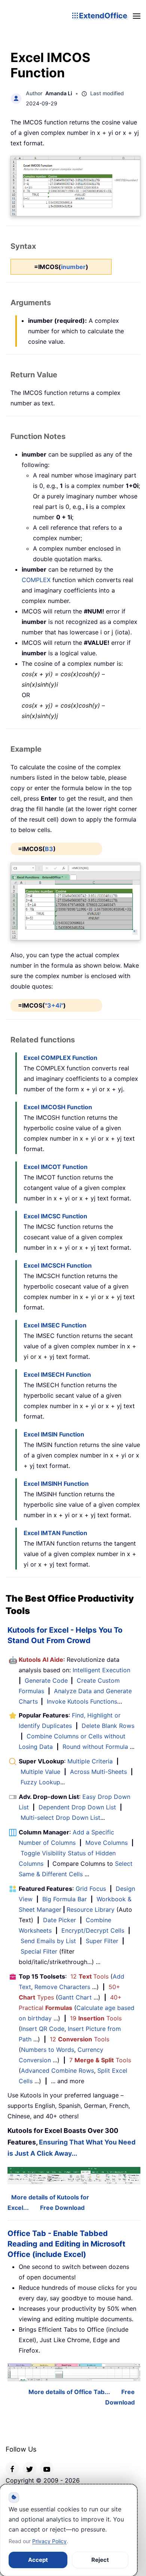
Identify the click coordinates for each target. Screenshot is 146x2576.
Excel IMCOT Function (56, 1167)
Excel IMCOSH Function (58, 1107)
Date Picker (60, 1920)
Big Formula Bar (65, 1899)
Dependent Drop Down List (77, 1807)
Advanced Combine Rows (57, 2071)
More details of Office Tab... (69, 2392)
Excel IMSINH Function (56, 1484)
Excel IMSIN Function (54, 1434)
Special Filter (39, 1951)
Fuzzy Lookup (40, 1782)
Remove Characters (62, 1987)
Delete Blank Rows (108, 1726)
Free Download (62, 2208)
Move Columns (107, 1843)
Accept (38, 2560)
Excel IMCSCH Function (58, 1265)
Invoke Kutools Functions (82, 1701)
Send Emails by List (48, 1941)
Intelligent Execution (101, 1670)
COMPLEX (36, 580)
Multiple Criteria (90, 1761)
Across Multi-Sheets (98, 1772)
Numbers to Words (48, 2050)
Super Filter (102, 1941)
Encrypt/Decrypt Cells (93, 1930)
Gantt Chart (75, 1997)
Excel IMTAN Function (55, 1533)
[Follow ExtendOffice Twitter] (30, 2468)
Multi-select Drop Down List (60, 1818)
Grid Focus (91, 1889)
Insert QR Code (43, 2029)
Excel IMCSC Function (55, 1216)
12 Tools (89, 1976)
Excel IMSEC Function (55, 1325)
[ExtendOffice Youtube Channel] (47, 2468)
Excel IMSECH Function (57, 1374)
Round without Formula (95, 1747)
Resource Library (91, 1909)
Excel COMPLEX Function (60, 1058)
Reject (100, 2560)
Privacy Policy (49, 2541)
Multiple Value (41, 1772)
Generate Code (46, 1680)
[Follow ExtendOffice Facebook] (12, 2468)
